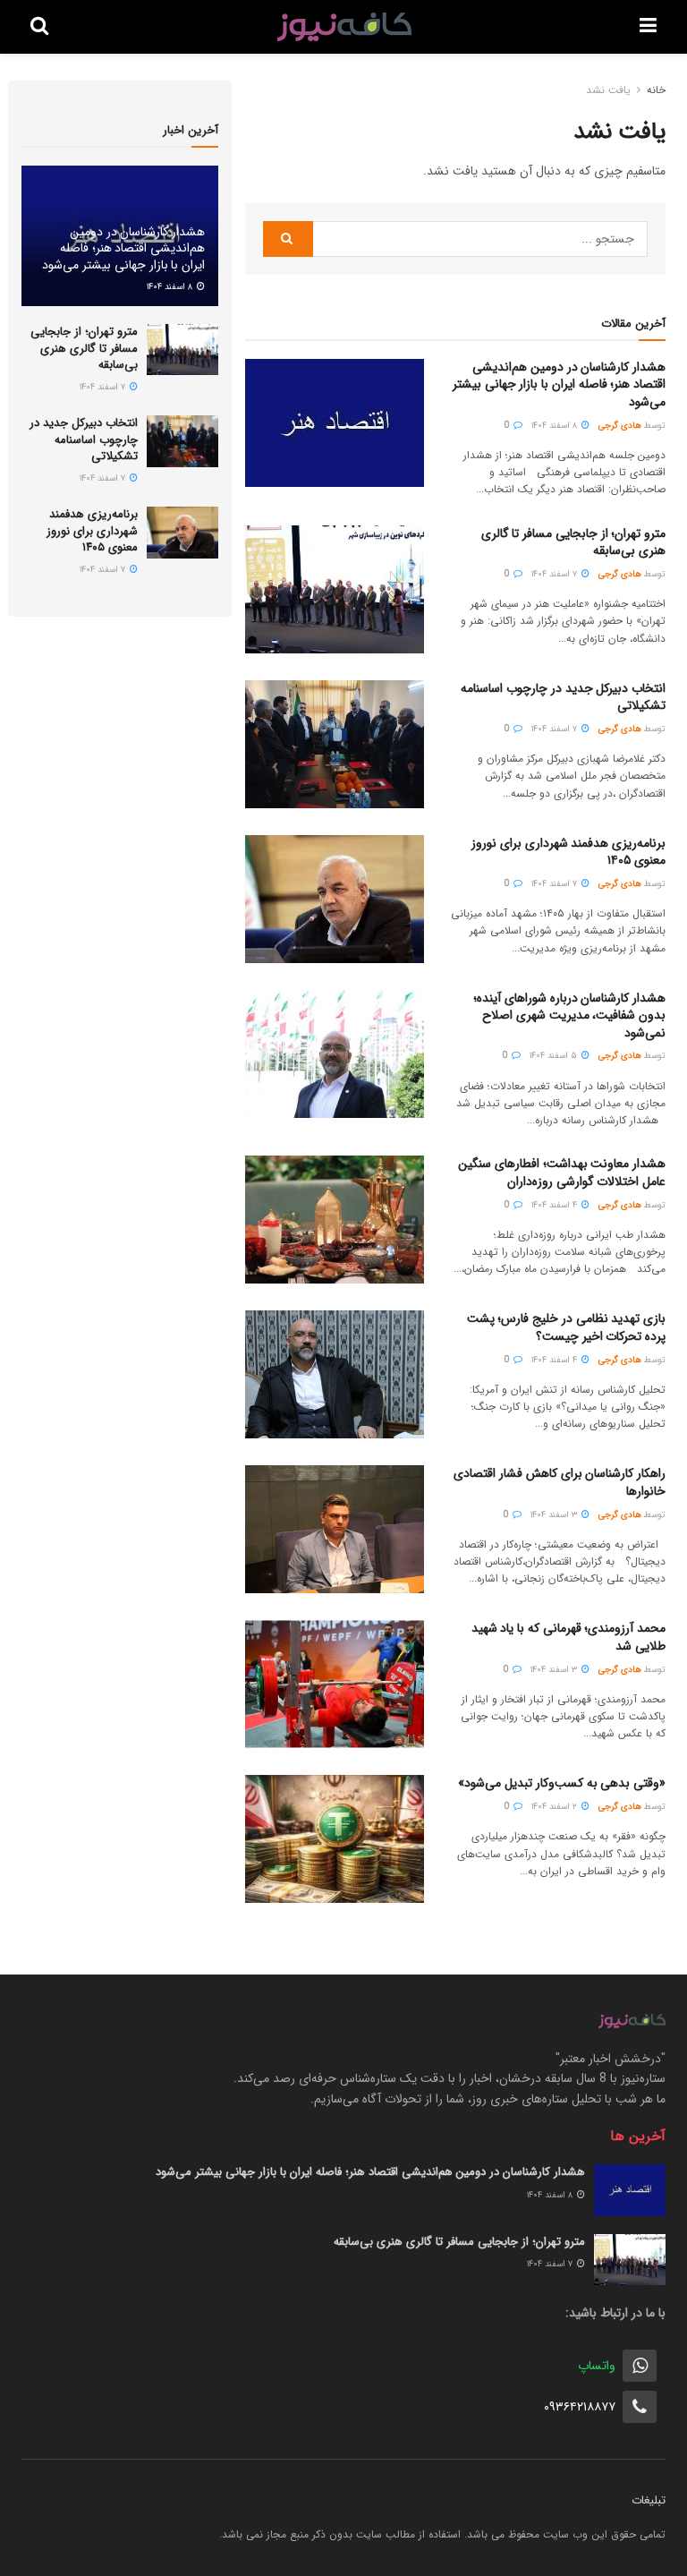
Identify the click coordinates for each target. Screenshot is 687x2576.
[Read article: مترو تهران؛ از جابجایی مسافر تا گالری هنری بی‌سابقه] (335, 589)
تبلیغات (649, 2500)
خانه (656, 90)
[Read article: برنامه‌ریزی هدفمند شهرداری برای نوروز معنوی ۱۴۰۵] (335, 899)
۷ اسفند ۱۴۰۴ (556, 574)
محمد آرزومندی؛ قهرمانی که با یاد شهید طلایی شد (568, 1637)
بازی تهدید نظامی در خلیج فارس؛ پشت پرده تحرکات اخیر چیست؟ (566, 1327)
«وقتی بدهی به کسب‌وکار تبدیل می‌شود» (562, 1783)
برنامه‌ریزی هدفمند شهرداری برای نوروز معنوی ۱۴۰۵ (568, 852)
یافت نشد (608, 90)
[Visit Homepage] (344, 27)
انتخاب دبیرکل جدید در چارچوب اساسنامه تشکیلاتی (563, 697)
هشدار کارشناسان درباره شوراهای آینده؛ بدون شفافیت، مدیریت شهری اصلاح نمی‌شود (569, 1015)
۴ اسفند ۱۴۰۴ (556, 1205)
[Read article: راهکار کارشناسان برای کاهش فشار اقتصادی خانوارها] (335, 1529)
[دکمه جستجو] (39, 27)
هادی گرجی (620, 426)
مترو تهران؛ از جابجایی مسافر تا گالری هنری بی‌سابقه (573, 542)
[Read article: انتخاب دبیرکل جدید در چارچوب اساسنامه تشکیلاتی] (335, 744)
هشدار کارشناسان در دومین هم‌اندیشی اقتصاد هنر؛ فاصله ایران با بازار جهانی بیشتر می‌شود (559, 384)
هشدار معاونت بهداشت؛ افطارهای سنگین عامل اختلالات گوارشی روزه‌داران (562, 1173)
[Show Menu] (648, 27)
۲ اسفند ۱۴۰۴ (556, 1807)
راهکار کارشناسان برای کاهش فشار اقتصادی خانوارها (560, 1482)
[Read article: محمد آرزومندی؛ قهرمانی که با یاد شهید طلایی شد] (335, 1684)
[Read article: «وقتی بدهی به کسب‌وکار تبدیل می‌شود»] (335, 1839)
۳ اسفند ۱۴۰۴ (555, 1515)
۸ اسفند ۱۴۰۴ (556, 426)
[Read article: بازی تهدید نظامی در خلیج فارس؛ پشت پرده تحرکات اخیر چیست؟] (335, 1374)
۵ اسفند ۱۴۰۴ (555, 1056)
